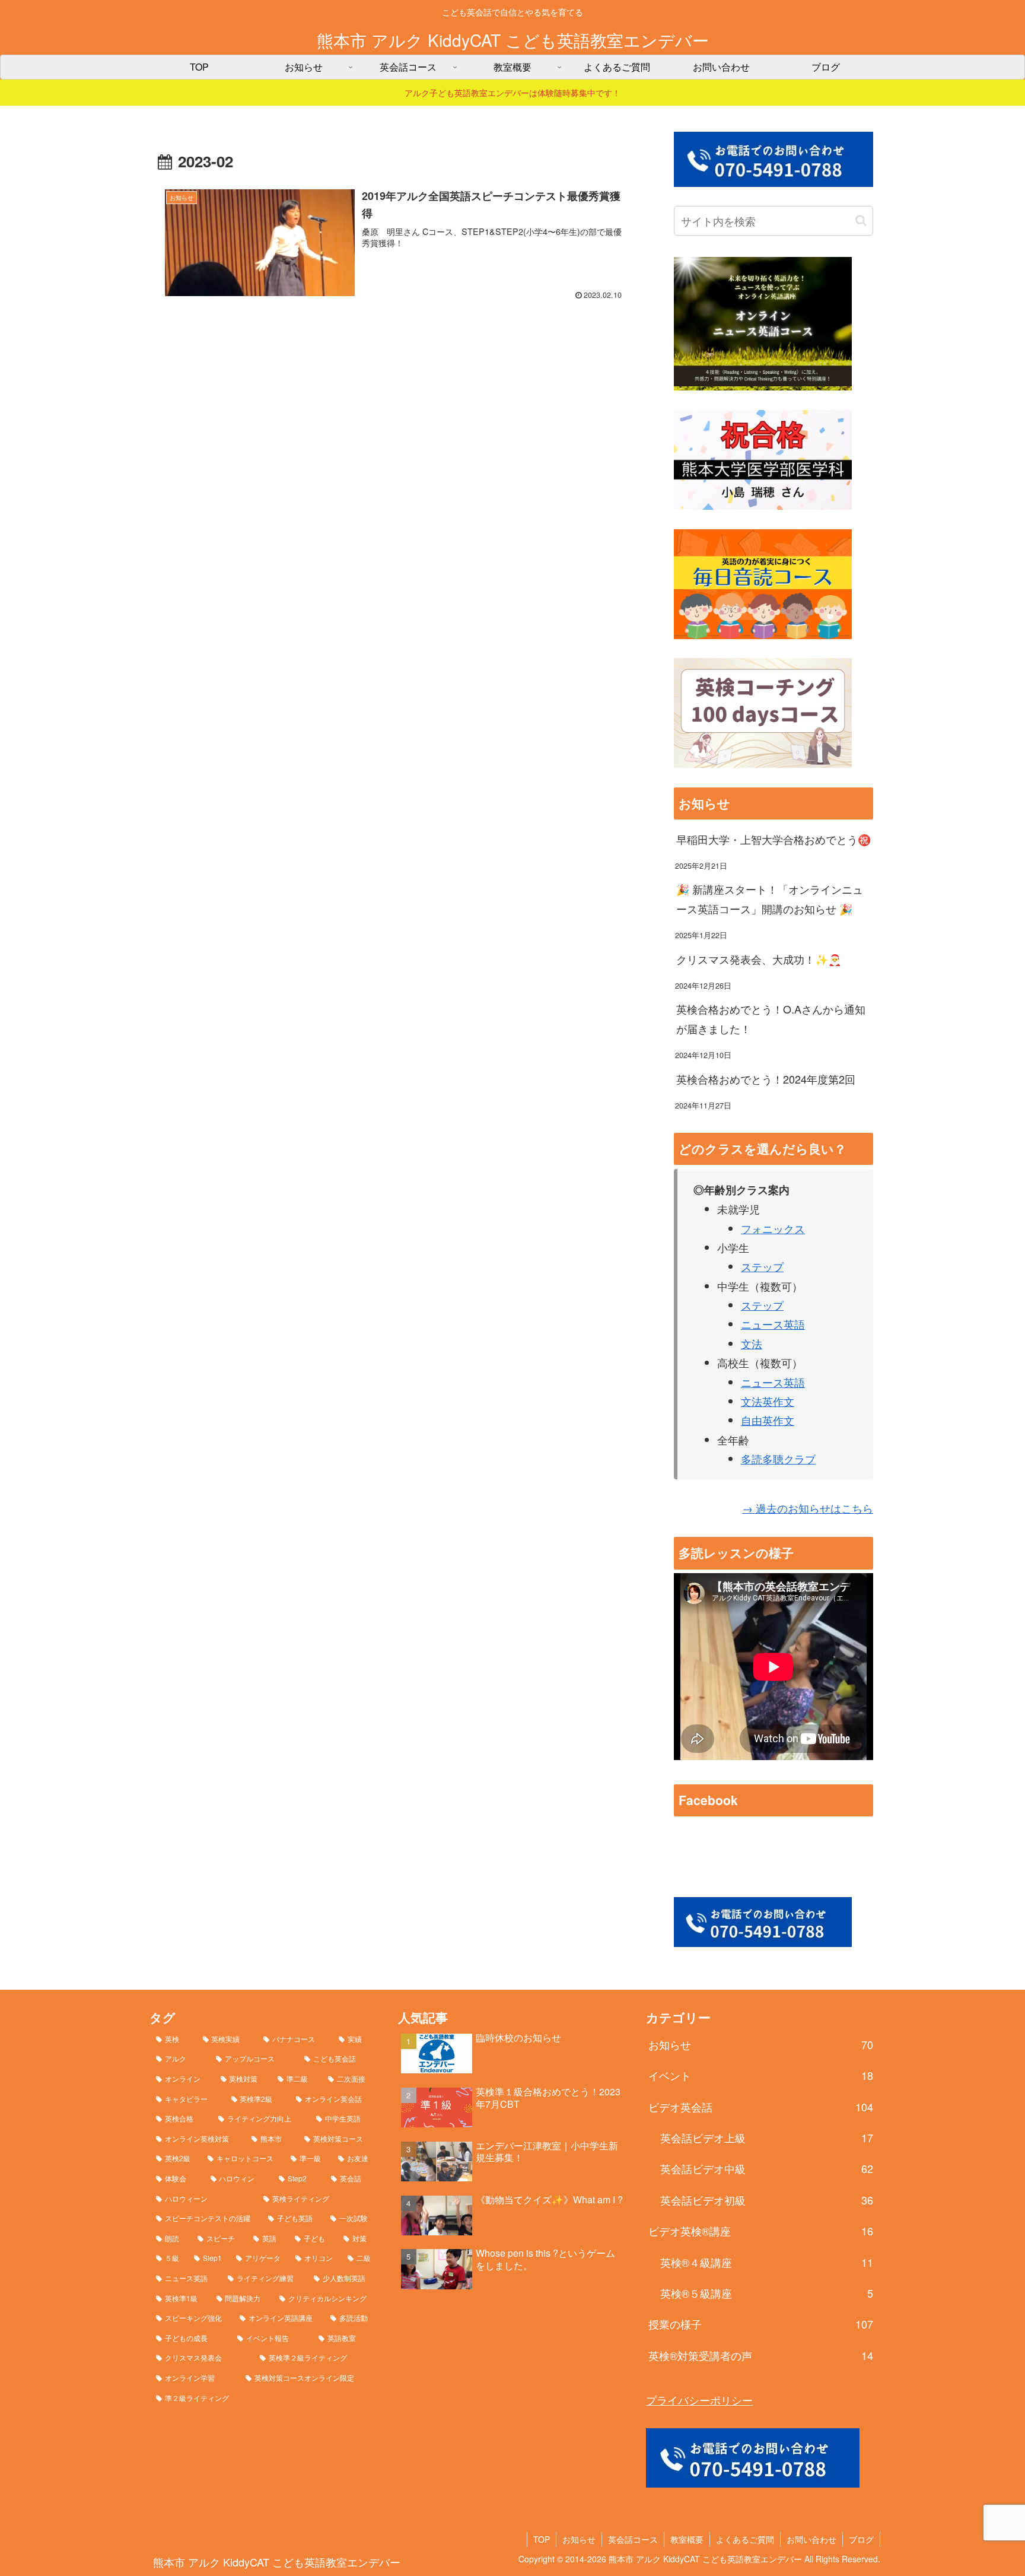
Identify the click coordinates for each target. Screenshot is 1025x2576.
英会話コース (633, 2539)
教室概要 (687, 2539)
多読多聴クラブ (778, 1459)
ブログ (861, 2539)
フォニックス (773, 1228)
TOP (542, 2539)
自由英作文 (768, 1420)
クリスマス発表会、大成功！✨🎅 (759, 959)
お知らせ (579, 2539)
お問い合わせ (811, 2539)
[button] (861, 220)
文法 (752, 1343)
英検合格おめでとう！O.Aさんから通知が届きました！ (771, 1018)
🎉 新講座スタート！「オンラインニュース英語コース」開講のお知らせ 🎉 (770, 898)
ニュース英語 (773, 1324)
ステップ (762, 1266)
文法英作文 (768, 1401)
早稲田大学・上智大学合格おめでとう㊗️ (773, 839)
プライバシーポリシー (699, 2400)
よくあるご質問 (745, 2539)
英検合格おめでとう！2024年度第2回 (766, 1079)
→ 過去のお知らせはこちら (808, 1508)
